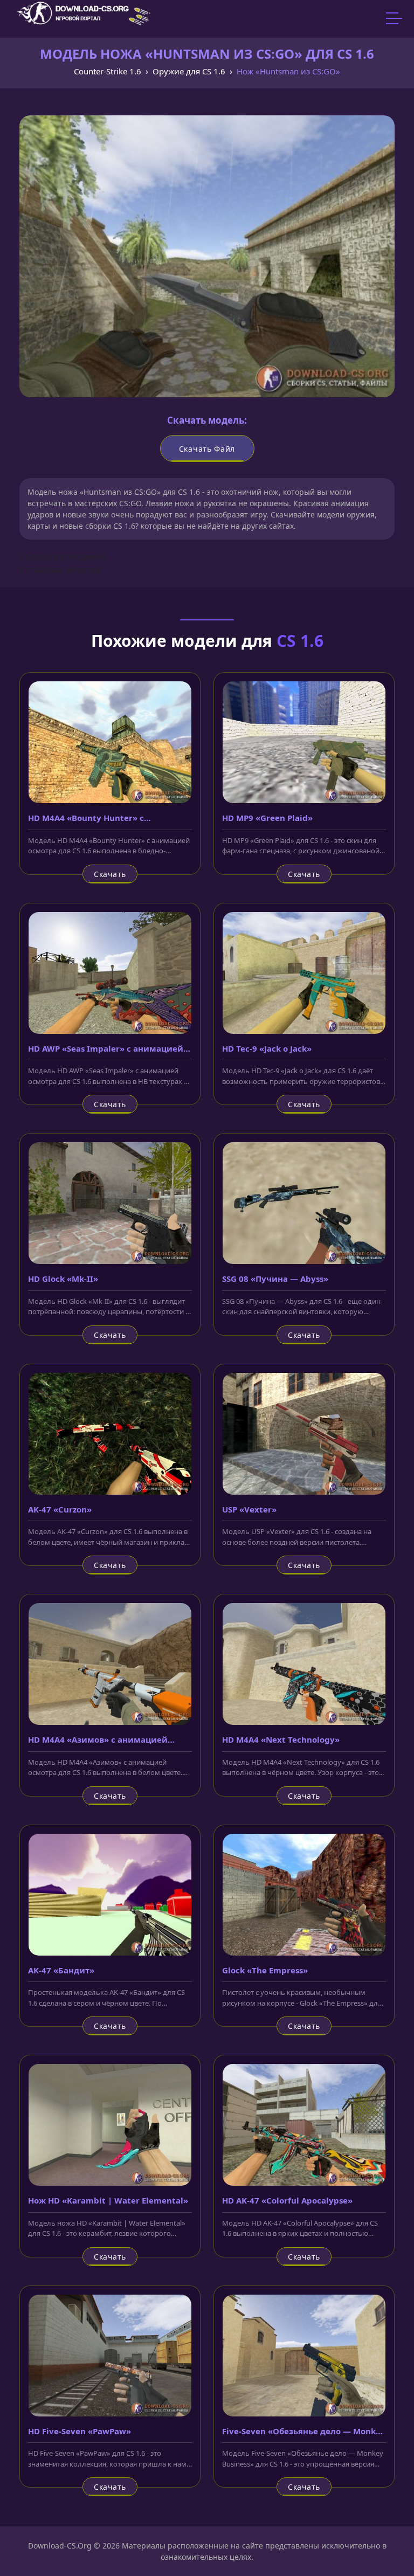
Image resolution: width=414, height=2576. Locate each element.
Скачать (110, 874)
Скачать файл (207, 449)
